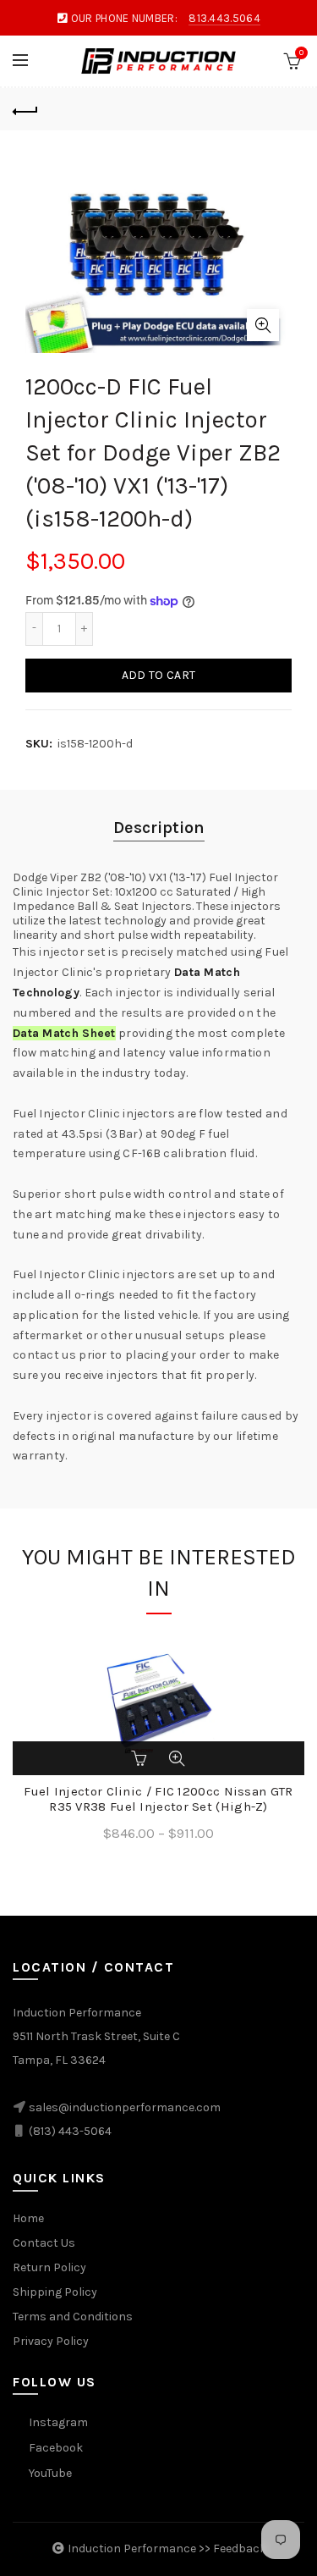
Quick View (177, 1758)
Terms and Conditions (73, 2317)
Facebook (56, 2448)
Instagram (58, 2422)
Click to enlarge (263, 325)
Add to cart (158, 675)
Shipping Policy (55, 2292)
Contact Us (44, 2243)
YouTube (50, 2473)
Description (159, 827)
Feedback (240, 2548)
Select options (141, 1758)
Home (28, 2218)
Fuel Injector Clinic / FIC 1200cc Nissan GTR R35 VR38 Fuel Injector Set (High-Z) (158, 1799)
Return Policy (49, 2267)
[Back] (25, 109)
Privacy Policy (51, 2341)
